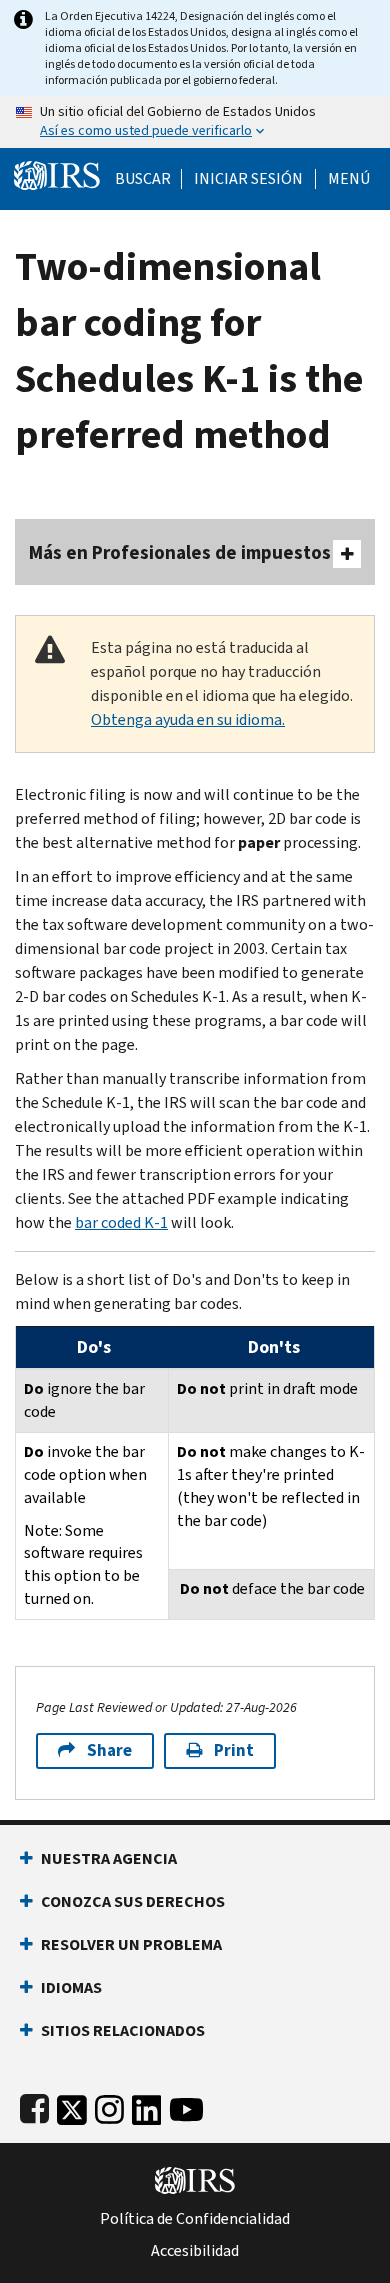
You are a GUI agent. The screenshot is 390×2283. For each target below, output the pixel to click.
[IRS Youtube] (186, 2105)
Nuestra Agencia (109, 1858)
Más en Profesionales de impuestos (180, 552)
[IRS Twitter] (72, 2105)
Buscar (143, 179)
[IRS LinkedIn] (147, 2105)
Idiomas (71, 1987)
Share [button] (109, 1750)
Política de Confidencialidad (195, 2219)
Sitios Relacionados (123, 2030)
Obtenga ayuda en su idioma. (188, 719)
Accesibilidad (195, 2251)
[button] (248, 179)
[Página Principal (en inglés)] (57, 173)
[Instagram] (109, 2105)
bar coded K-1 (121, 1222)
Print (234, 1750)
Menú (349, 179)
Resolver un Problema (131, 1944)
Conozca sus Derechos (133, 1901)
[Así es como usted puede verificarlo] (195, 122)
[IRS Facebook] (34, 2105)
